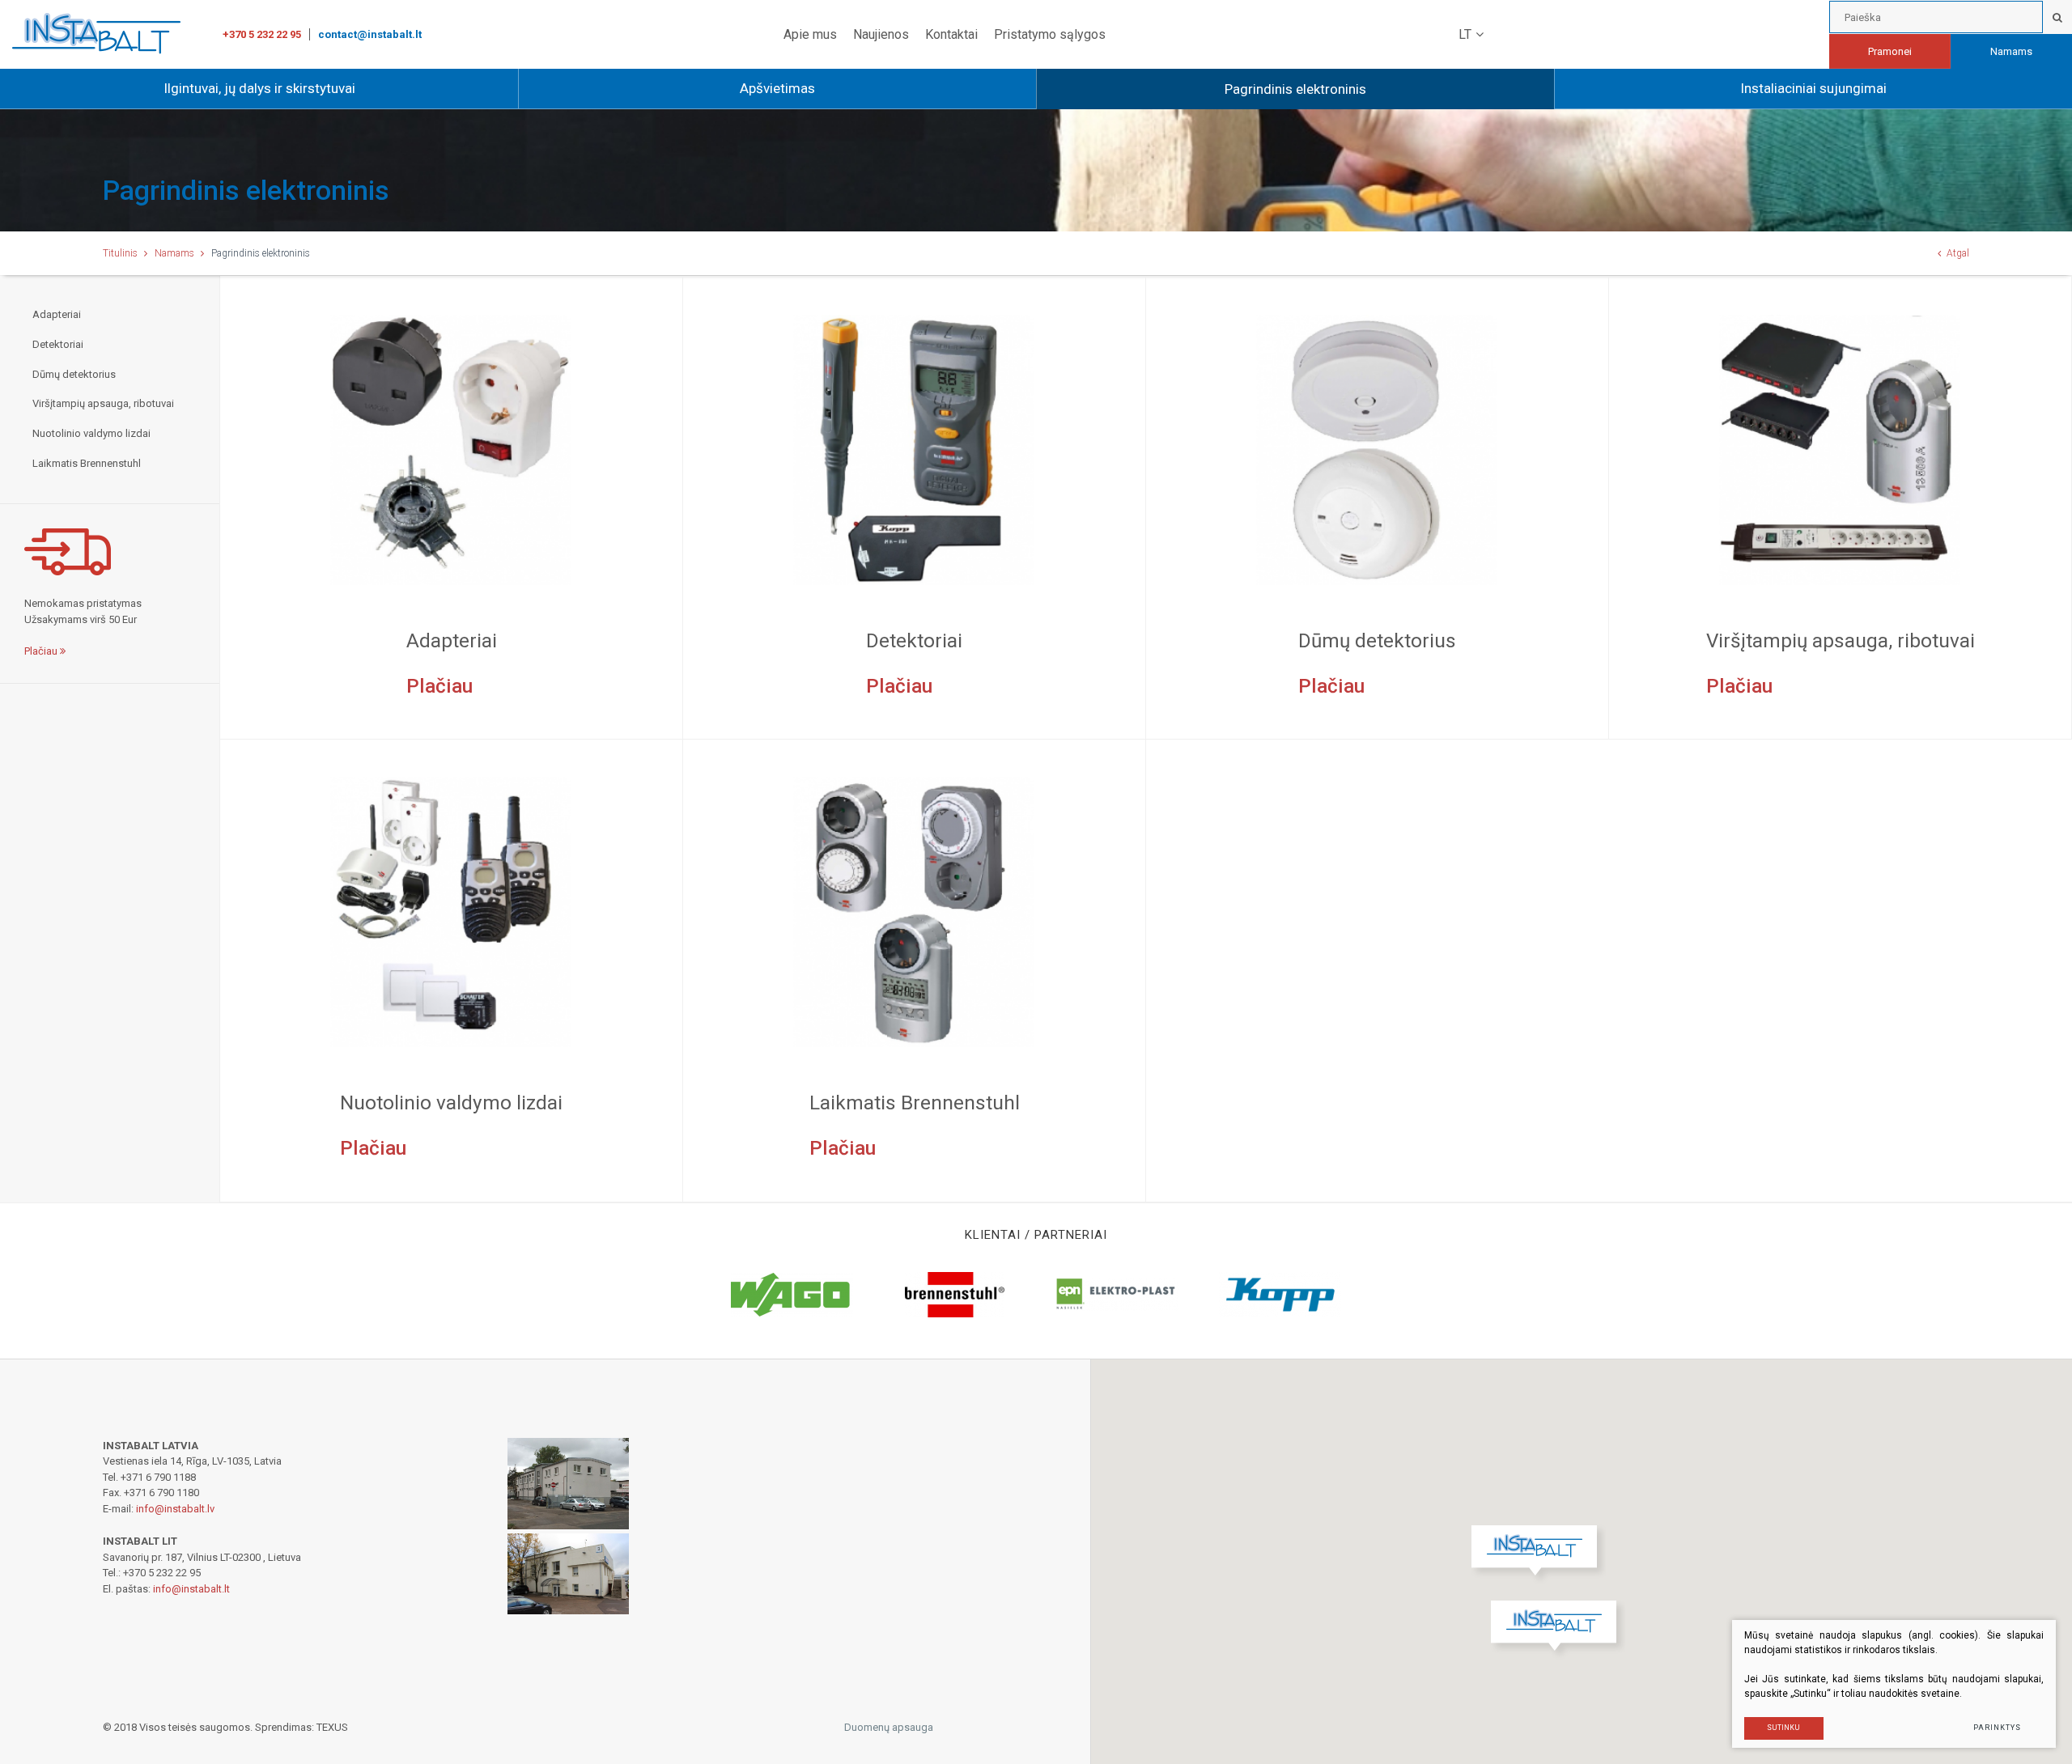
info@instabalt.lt (191, 1589)
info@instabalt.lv (175, 1509)
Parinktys (1997, 1728)
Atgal (1958, 253)
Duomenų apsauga (889, 1727)
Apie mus (810, 34)
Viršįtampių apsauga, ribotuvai (103, 403)
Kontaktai (951, 34)
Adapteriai (57, 314)
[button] (1558, 1630)
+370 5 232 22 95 (262, 34)
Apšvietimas (777, 88)
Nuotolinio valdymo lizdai (91, 433)
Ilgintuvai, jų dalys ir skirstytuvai (259, 88)
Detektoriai (58, 344)
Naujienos (881, 34)
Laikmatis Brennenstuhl (87, 463)
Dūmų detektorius (74, 374)
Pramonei (1890, 51)
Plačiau (42, 651)
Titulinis (120, 253)
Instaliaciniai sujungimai (1813, 88)
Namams (2011, 51)
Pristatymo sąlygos (1050, 34)
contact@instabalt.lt (370, 34)
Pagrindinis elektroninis (1295, 89)
